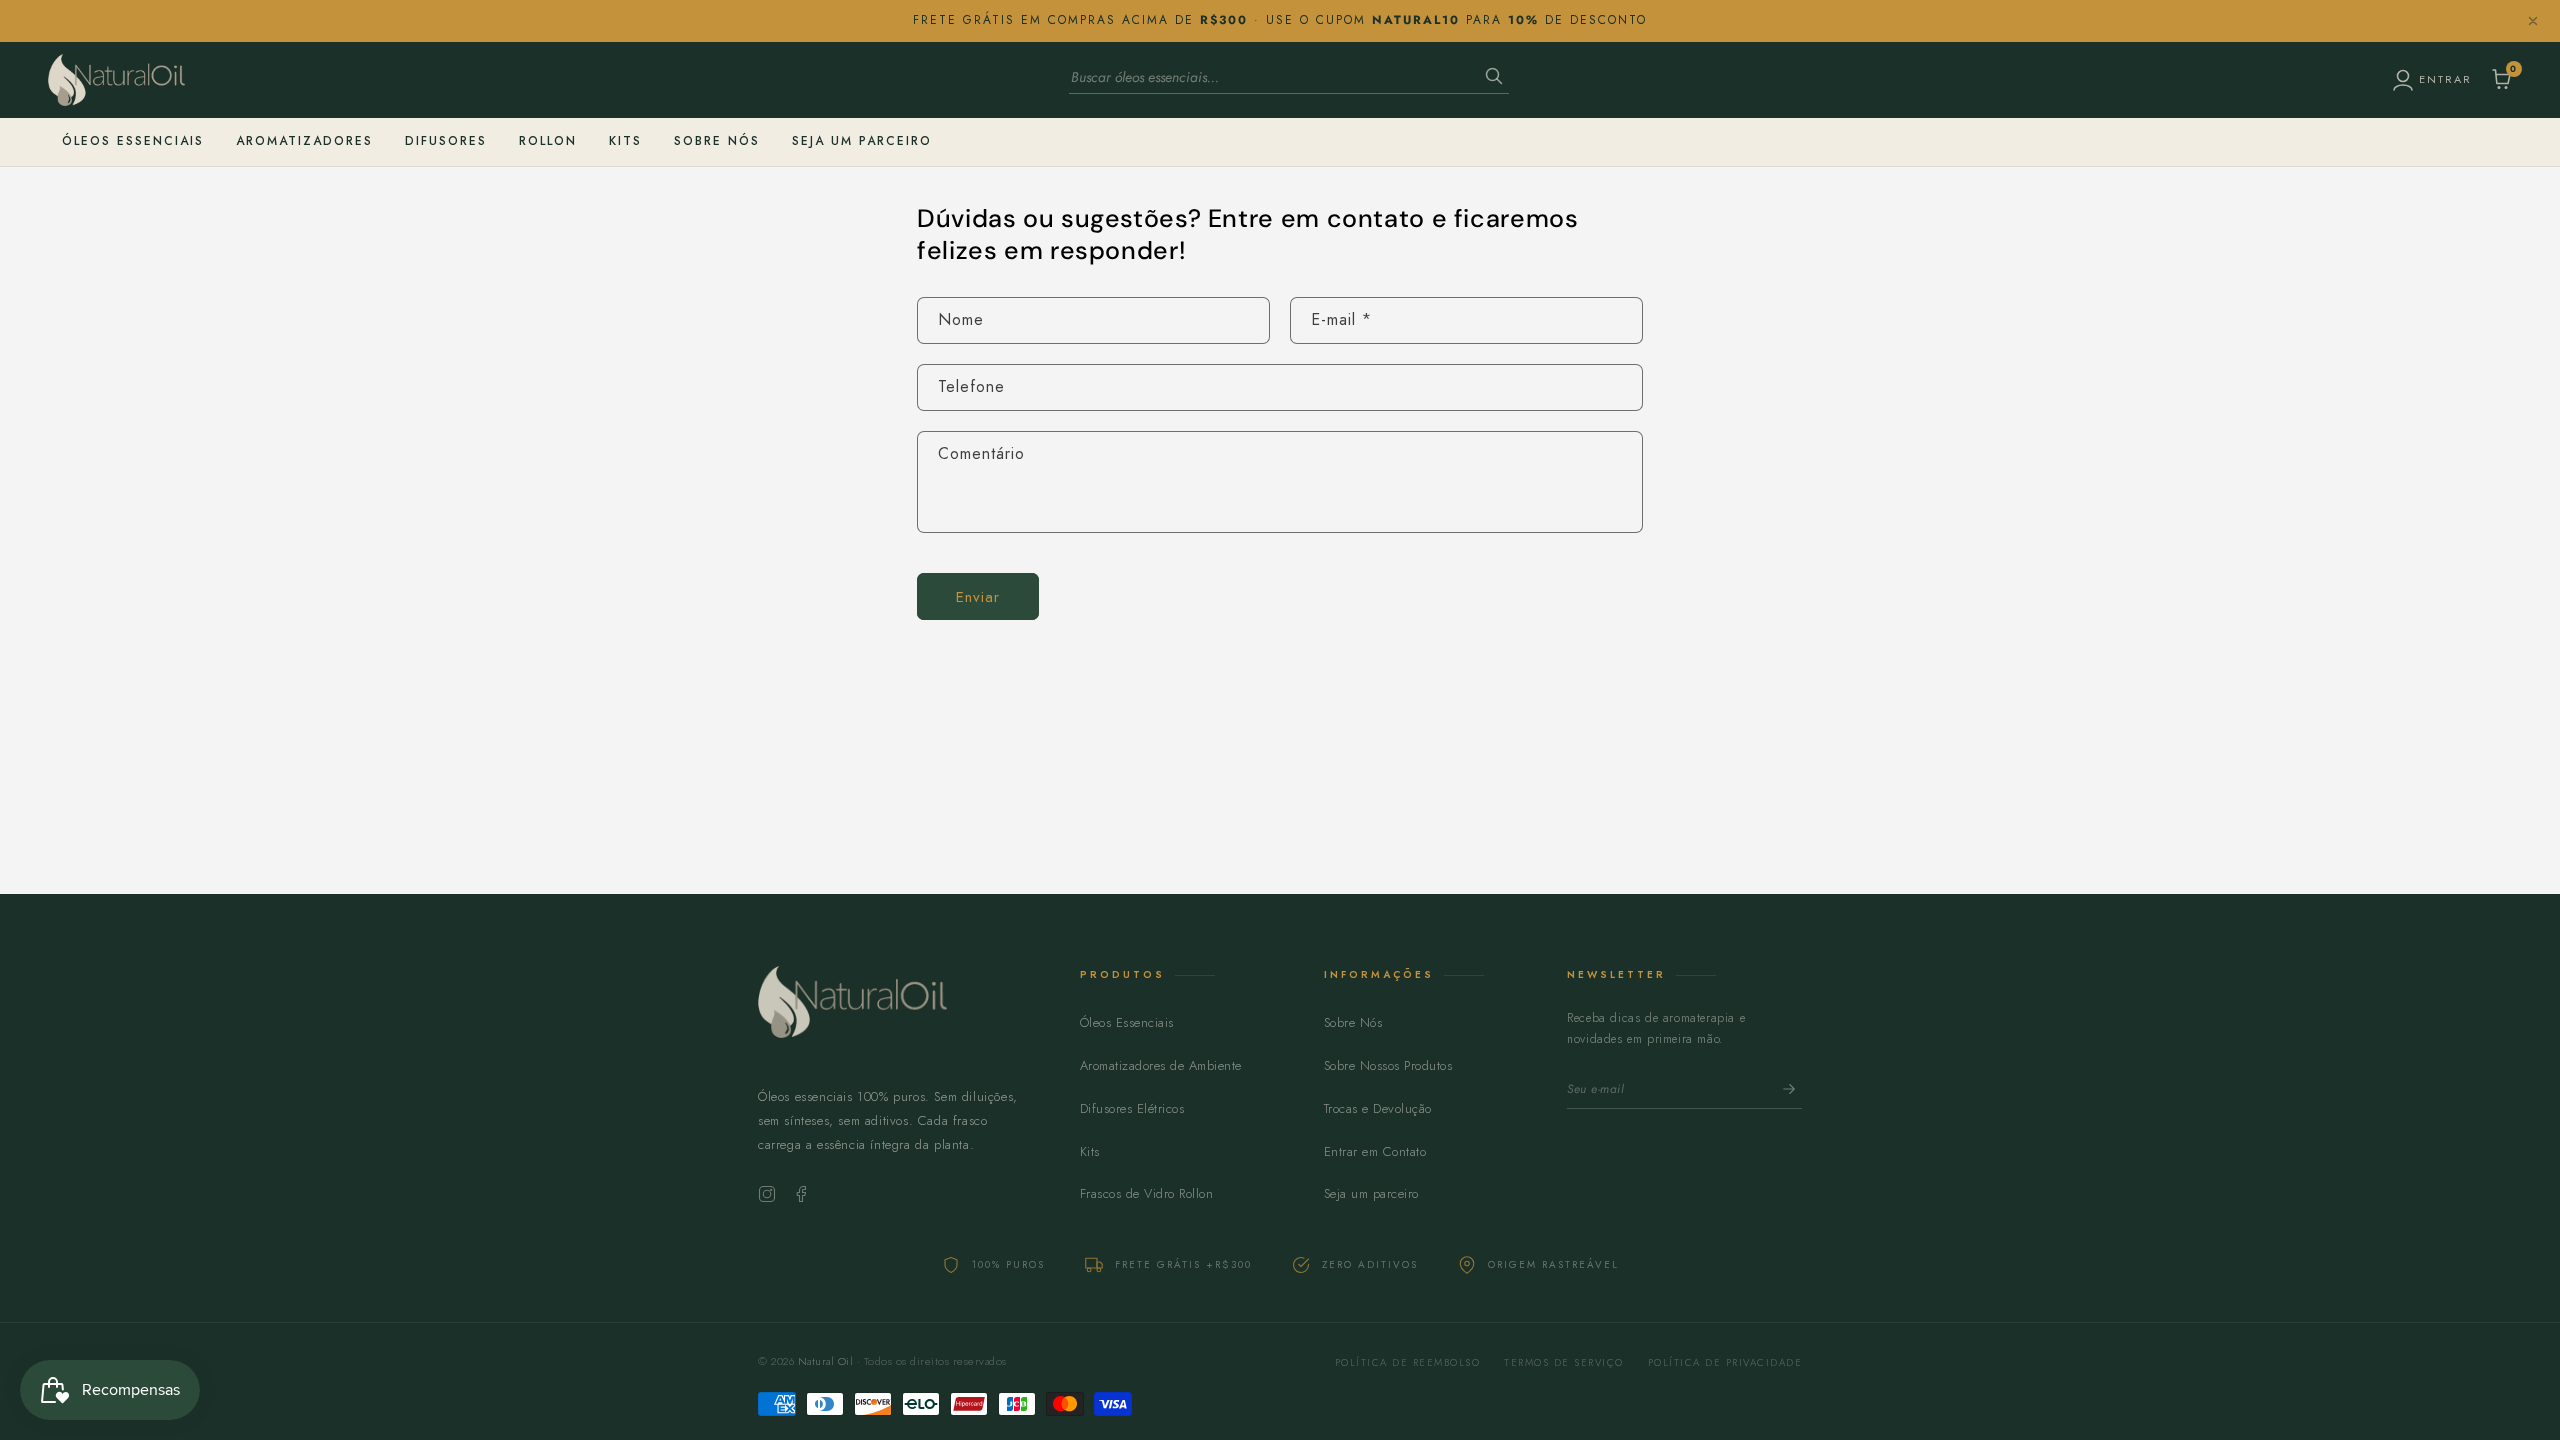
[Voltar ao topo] (895, 1019)
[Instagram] (767, 1194)
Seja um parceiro (1371, 1193)
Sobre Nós (717, 141)
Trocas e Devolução (1378, 1108)
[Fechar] (2533, 21)
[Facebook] (801, 1194)
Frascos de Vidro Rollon (1147, 1193)
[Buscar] (1494, 77)
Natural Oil (826, 1361)
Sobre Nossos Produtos (1388, 1065)
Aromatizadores (304, 141)
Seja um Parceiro (862, 141)
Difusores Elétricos (1132, 1108)
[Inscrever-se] (1789, 1089)
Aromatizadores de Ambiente (1161, 1065)
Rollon (548, 141)
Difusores (446, 141)
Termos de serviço (1564, 1362)
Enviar (978, 597)
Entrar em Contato (1375, 1151)
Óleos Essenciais (133, 141)
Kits (625, 141)
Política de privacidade (1725, 1362)
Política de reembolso (1408, 1362)
